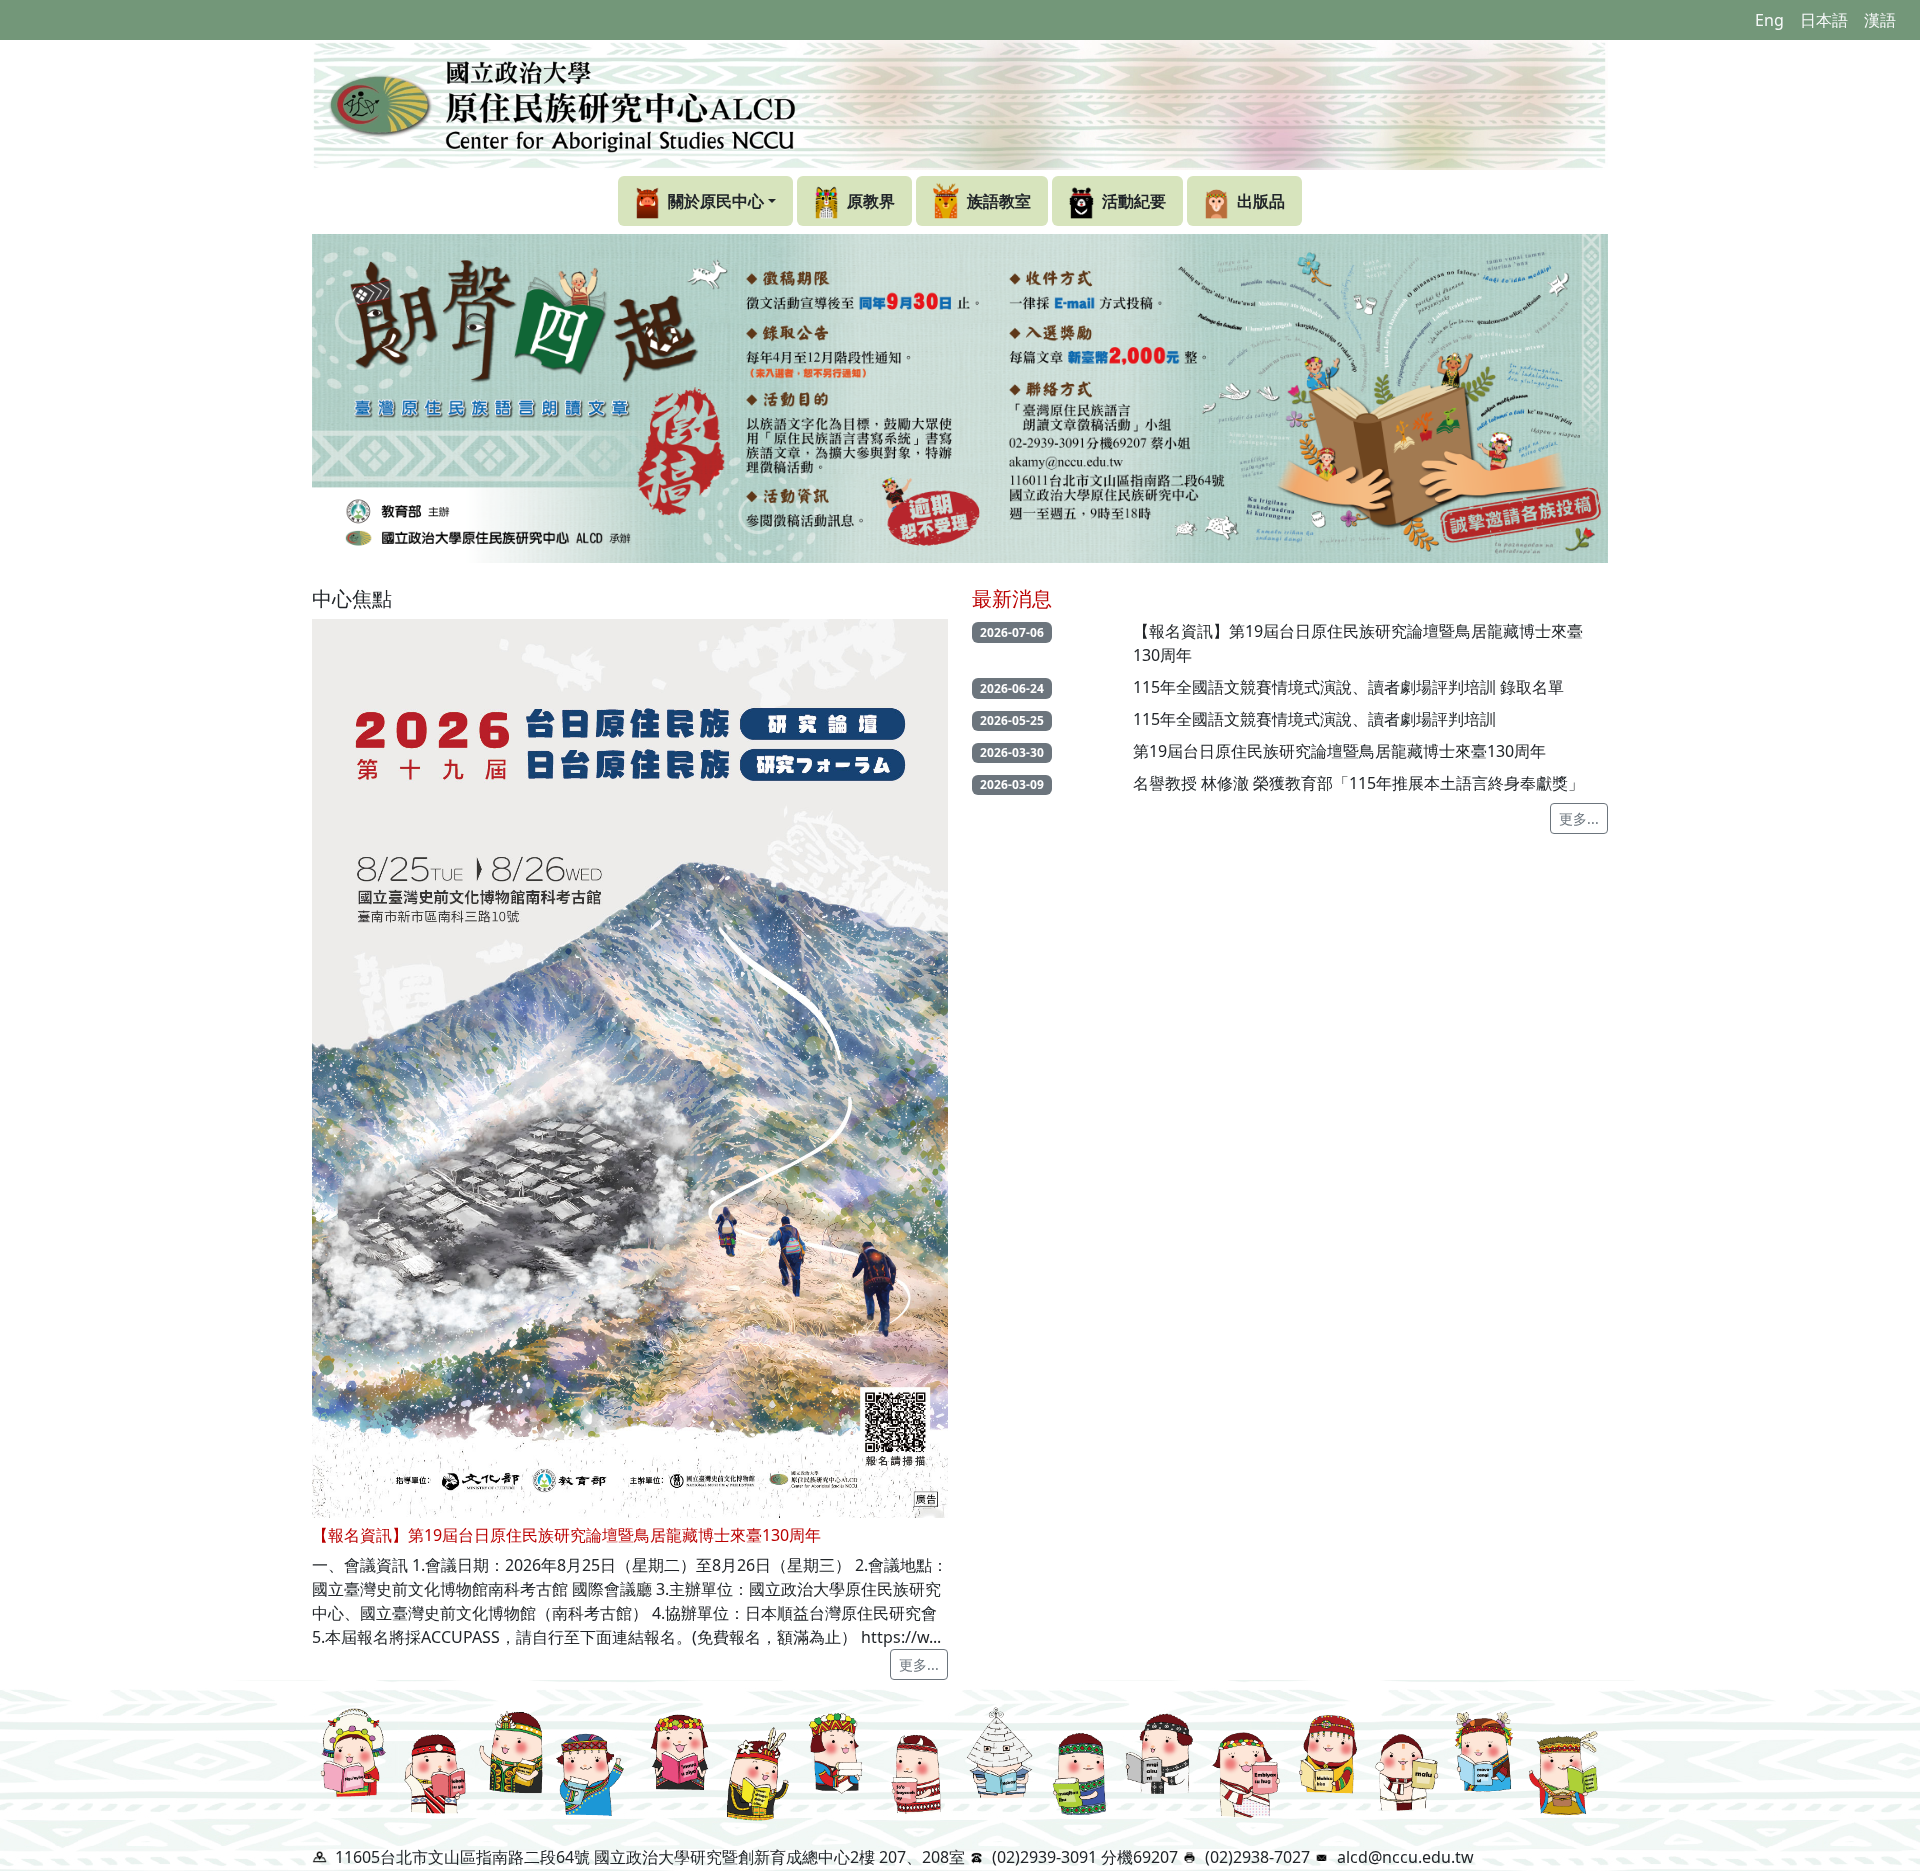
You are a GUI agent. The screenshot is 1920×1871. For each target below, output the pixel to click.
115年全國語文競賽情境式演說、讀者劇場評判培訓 (1314, 719)
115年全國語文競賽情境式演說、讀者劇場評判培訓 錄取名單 (1348, 687)
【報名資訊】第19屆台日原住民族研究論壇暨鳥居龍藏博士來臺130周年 (1358, 643)
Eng (1769, 20)
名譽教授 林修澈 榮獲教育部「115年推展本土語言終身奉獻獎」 (1358, 783)
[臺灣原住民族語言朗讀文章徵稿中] (960, 398)
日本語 (1824, 20)
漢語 (1880, 20)
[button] (705, 201)
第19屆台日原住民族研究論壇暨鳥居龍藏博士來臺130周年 (1339, 751)
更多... (919, 1664)
